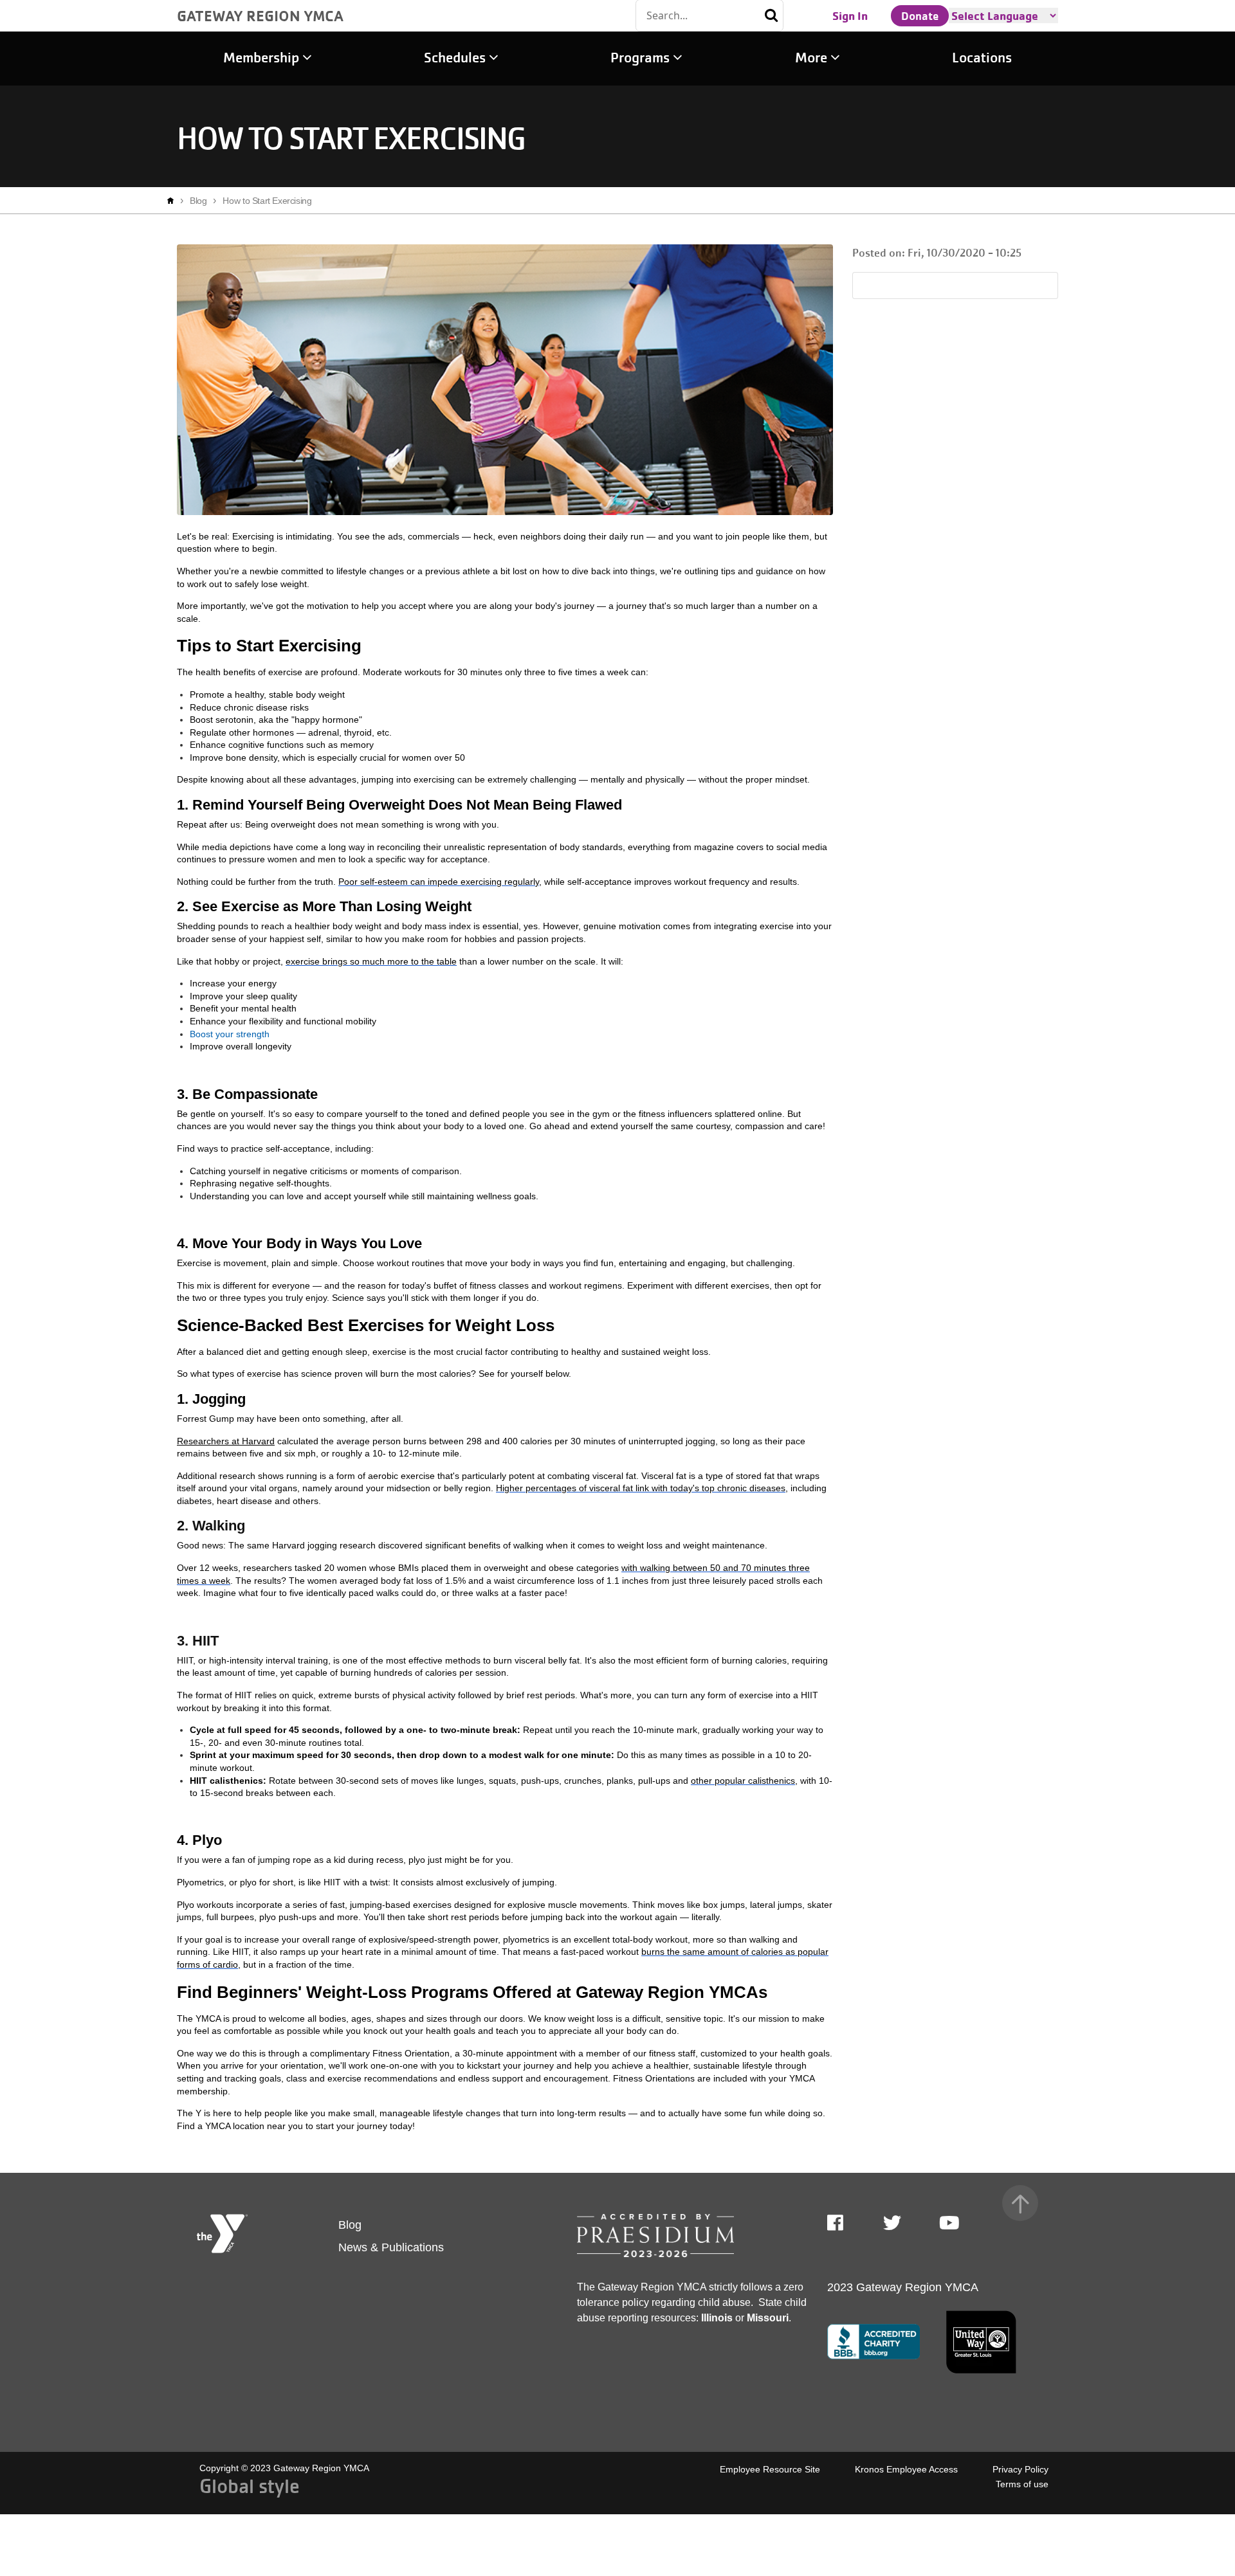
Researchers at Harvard (226, 1441)
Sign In (850, 15)
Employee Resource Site (770, 2469)
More (813, 58)
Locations (982, 58)
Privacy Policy (1020, 2469)
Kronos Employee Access (906, 2469)
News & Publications (391, 2247)
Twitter (892, 2223)
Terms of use (1022, 2484)
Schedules (456, 58)
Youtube (948, 2223)
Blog (198, 201)
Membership (263, 58)
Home (174, 201)
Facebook (844, 2223)
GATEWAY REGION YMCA (260, 15)
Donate (920, 15)
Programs (642, 58)
